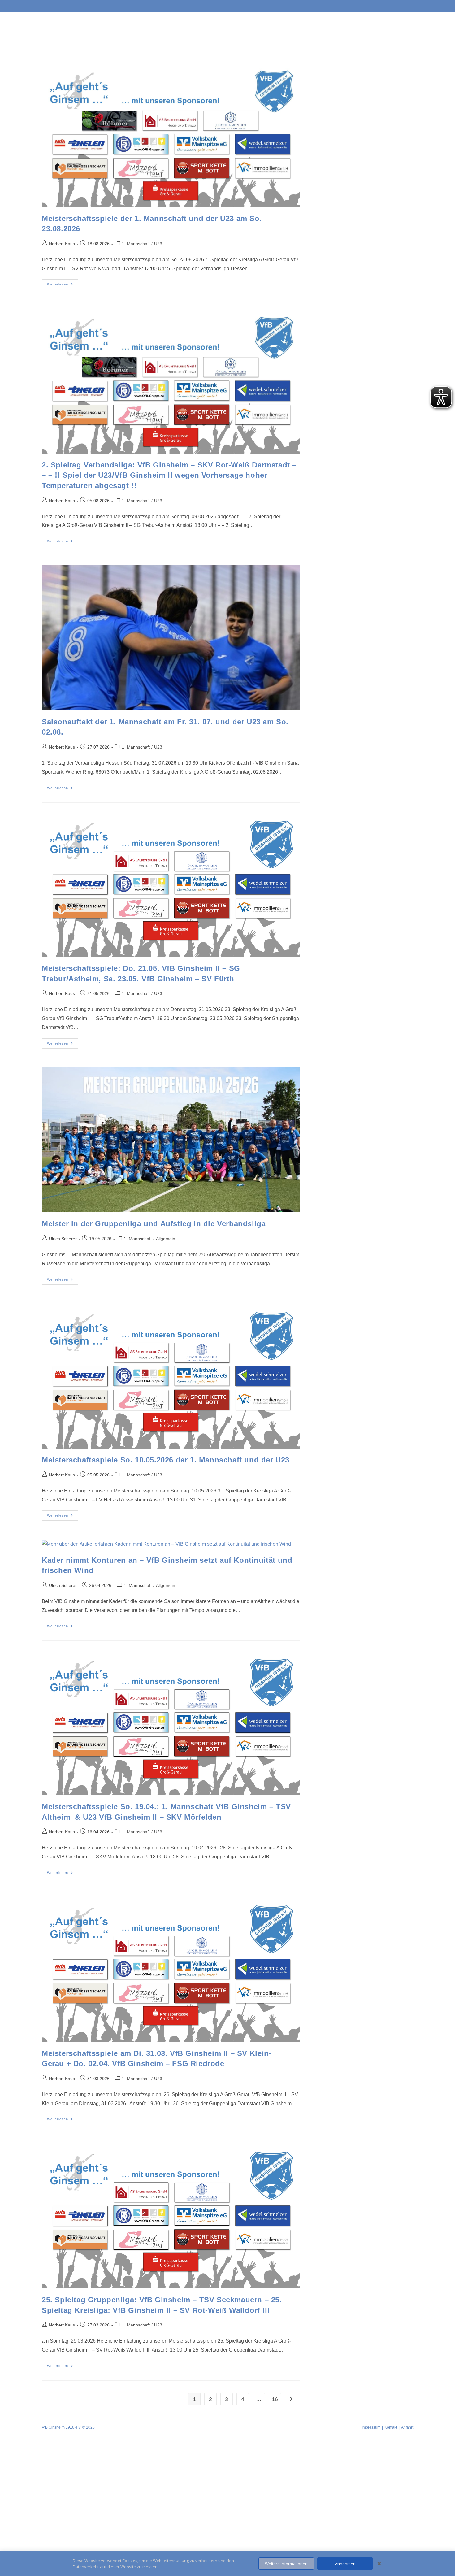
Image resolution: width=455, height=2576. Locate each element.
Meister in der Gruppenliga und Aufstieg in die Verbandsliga (154, 1224)
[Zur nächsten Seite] (291, 2399)
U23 (158, 244)
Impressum (371, 2427)
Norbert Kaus (62, 244)
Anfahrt (407, 2427)
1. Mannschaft (136, 244)
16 (275, 2399)
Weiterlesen (63, 283)
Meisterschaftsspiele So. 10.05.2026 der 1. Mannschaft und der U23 (166, 1460)
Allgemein (166, 1239)
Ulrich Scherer (63, 1239)
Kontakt (391, 2427)
